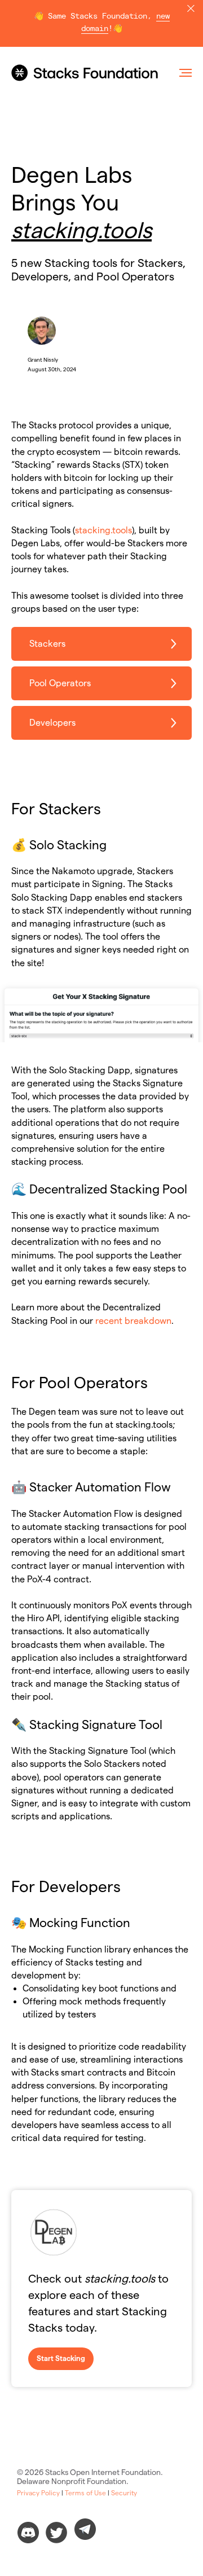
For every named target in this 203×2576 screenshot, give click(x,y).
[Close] (191, 9)
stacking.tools (103, 530)
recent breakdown (133, 1321)
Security (124, 2493)
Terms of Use (85, 2493)
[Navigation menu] (186, 73)
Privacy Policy (38, 2493)
